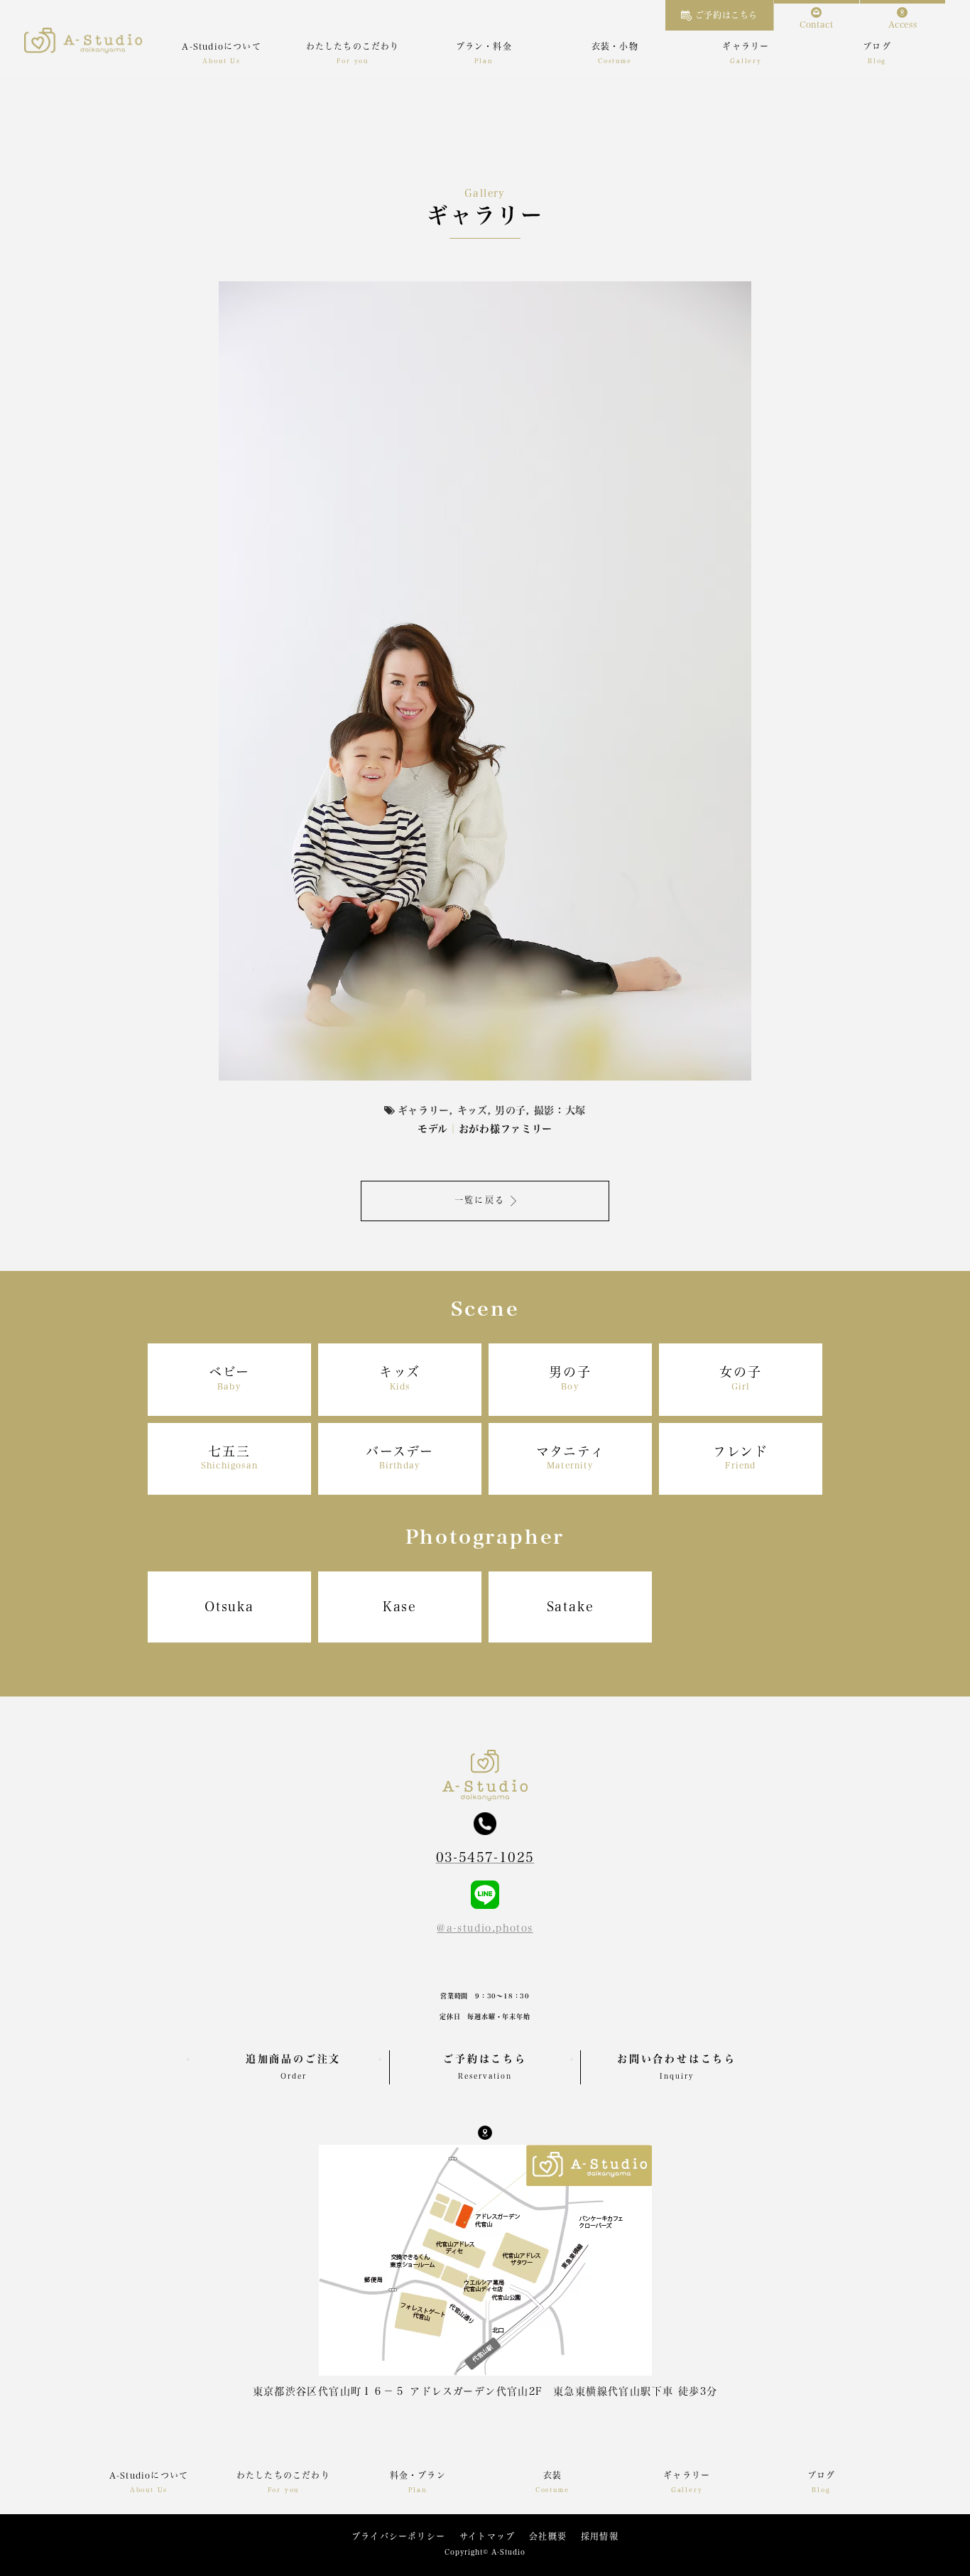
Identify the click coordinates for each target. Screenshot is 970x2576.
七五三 (229, 1457)
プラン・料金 (484, 46)
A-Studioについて (221, 46)
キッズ (400, 1378)
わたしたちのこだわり (353, 46)
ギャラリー (746, 46)
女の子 (740, 1378)
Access (903, 24)
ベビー (229, 1378)
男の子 (570, 1378)
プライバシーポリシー (398, 2536)
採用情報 (600, 2536)
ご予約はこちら (726, 15)
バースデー (400, 1457)
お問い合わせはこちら (677, 2067)
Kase (400, 1606)
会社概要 (548, 2536)
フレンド (741, 1457)
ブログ (877, 46)
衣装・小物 (615, 46)
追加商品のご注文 (293, 2067)
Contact (816, 24)
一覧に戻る (480, 1200)
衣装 (552, 2475)
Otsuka (229, 1606)
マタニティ (571, 1457)
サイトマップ (487, 2536)
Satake (571, 1606)
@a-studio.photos (485, 1928)
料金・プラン (418, 2475)
